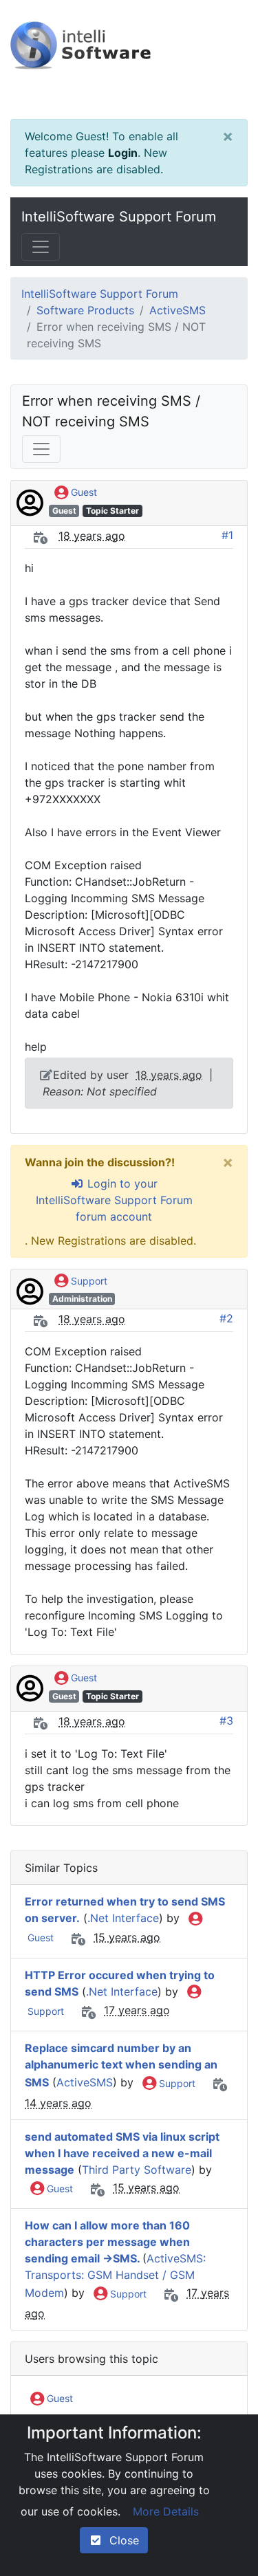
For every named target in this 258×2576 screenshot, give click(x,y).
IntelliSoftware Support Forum (119, 217)
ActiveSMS (178, 310)
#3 (226, 1721)
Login (123, 153)
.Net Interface (123, 1918)
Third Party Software (137, 2170)
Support (88, 1281)
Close (121, 2540)
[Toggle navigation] (41, 247)
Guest (83, 492)
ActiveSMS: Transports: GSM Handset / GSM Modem (115, 2275)
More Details (166, 2511)
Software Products (85, 310)
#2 (226, 1318)
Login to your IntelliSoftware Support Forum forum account (114, 1200)
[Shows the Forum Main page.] (129, 59)
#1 (227, 535)
